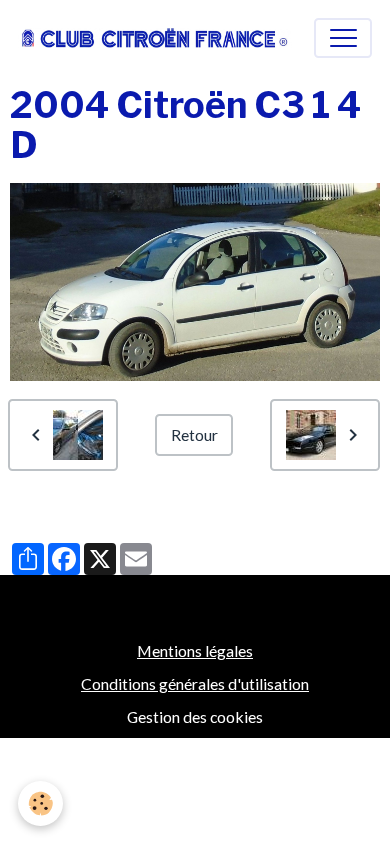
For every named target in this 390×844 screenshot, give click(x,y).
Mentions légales (195, 650)
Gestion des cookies (195, 716)
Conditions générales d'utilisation (195, 683)
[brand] (155, 37)
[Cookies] (40, 803)
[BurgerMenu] (343, 38)
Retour (194, 434)
